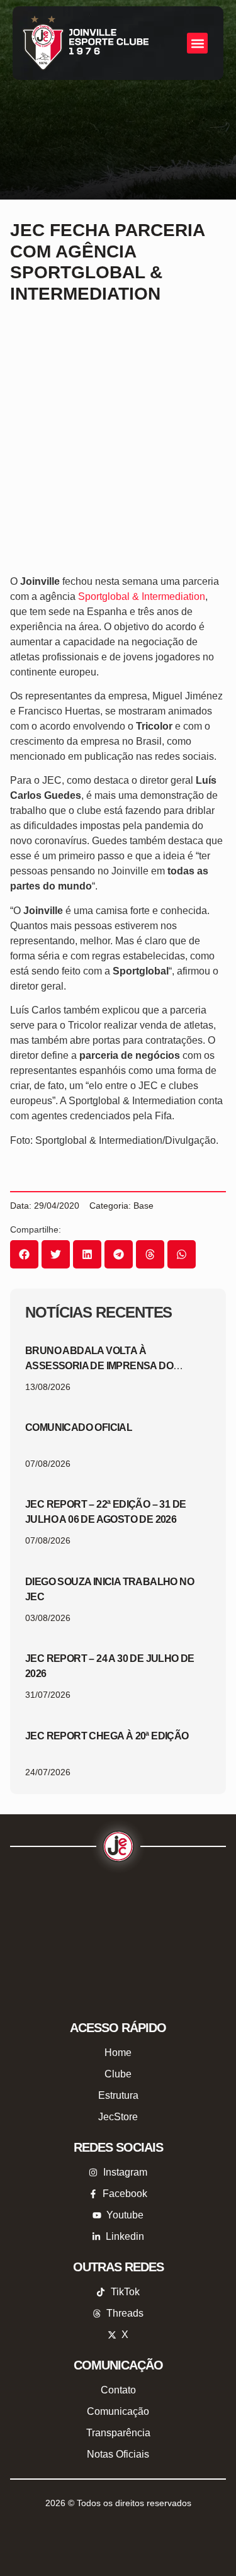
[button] (197, 43)
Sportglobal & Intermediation (142, 596)
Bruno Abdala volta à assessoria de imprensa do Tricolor (99, 1366)
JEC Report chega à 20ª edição (107, 1736)
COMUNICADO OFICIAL (79, 1427)
